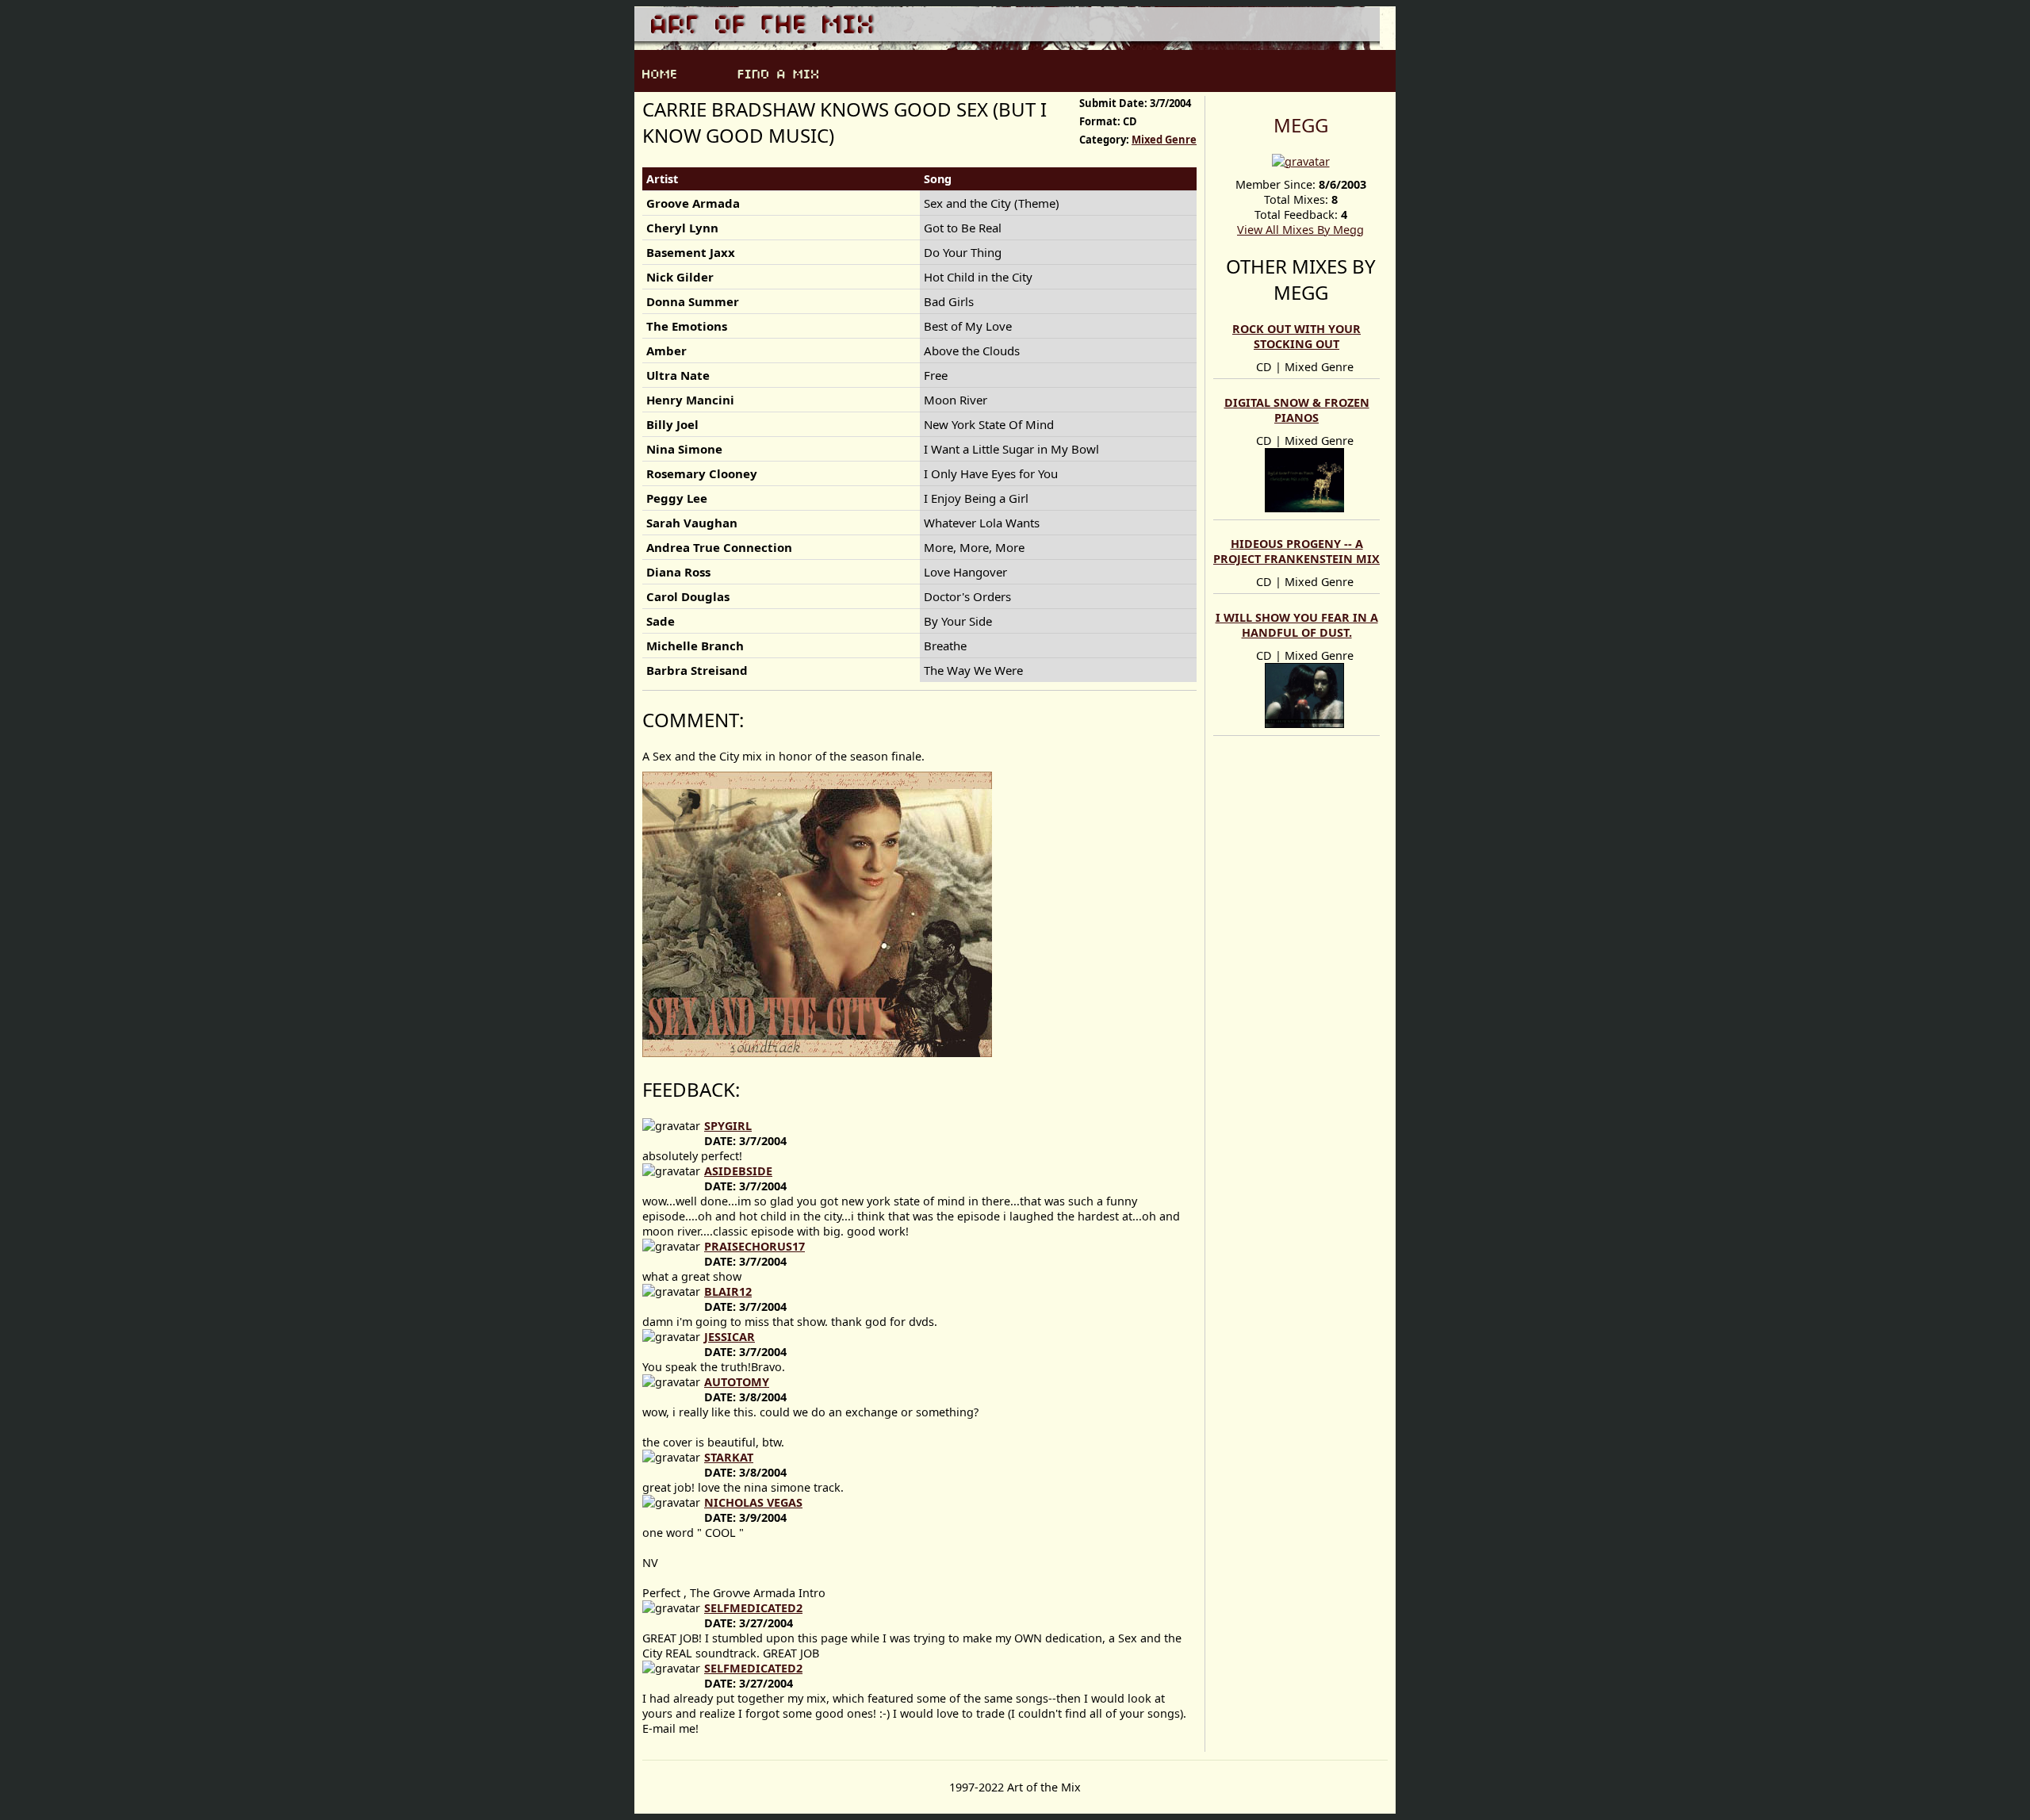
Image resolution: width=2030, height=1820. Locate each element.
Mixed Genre (1164, 140)
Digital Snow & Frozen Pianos (1297, 410)
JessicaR (730, 1337)
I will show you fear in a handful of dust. (1297, 625)
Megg (1301, 125)
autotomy (737, 1382)
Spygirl (728, 1126)
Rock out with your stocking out (1297, 336)
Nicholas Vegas (753, 1502)
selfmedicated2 (753, 1608)
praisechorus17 (755, 1246)
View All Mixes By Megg (1300, 230)
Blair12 (728, 1291)
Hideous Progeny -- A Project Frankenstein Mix (1297, 551)
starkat (729, 1457)
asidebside (738, 1171)
